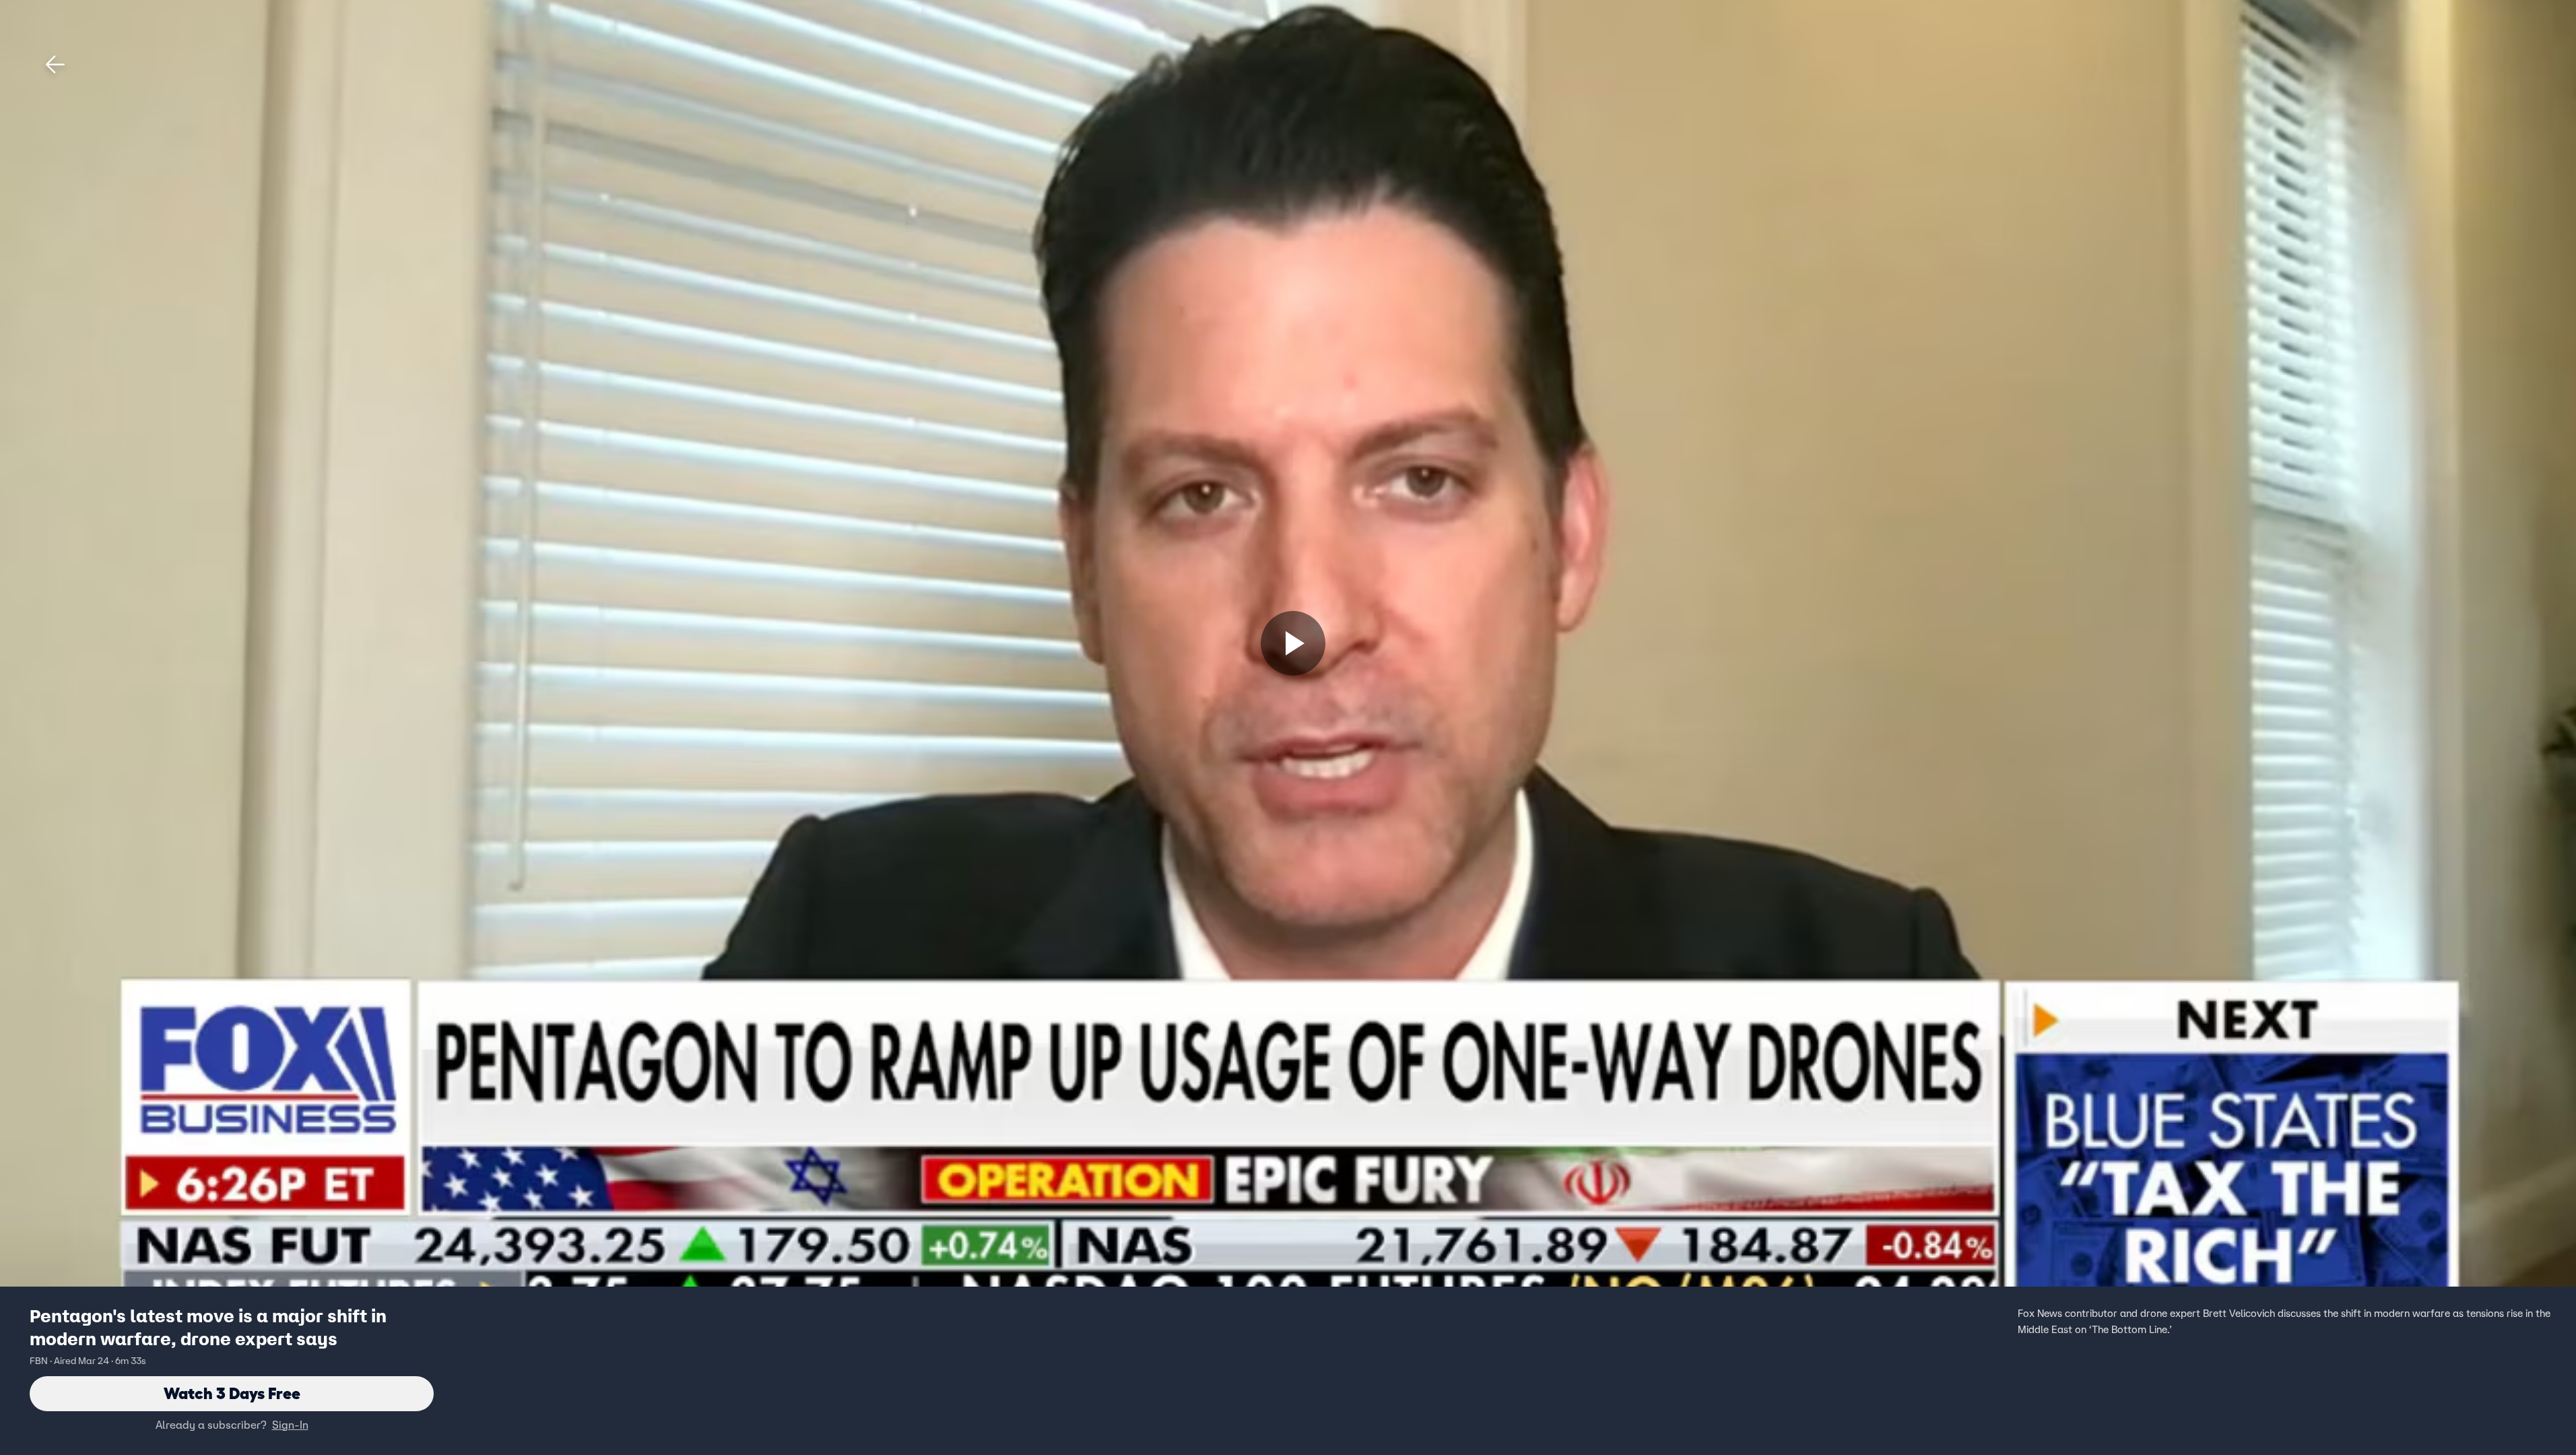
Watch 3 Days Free (232, 1393)
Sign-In (290, 1425)
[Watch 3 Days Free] (1293, 643)
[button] (55, 65)
